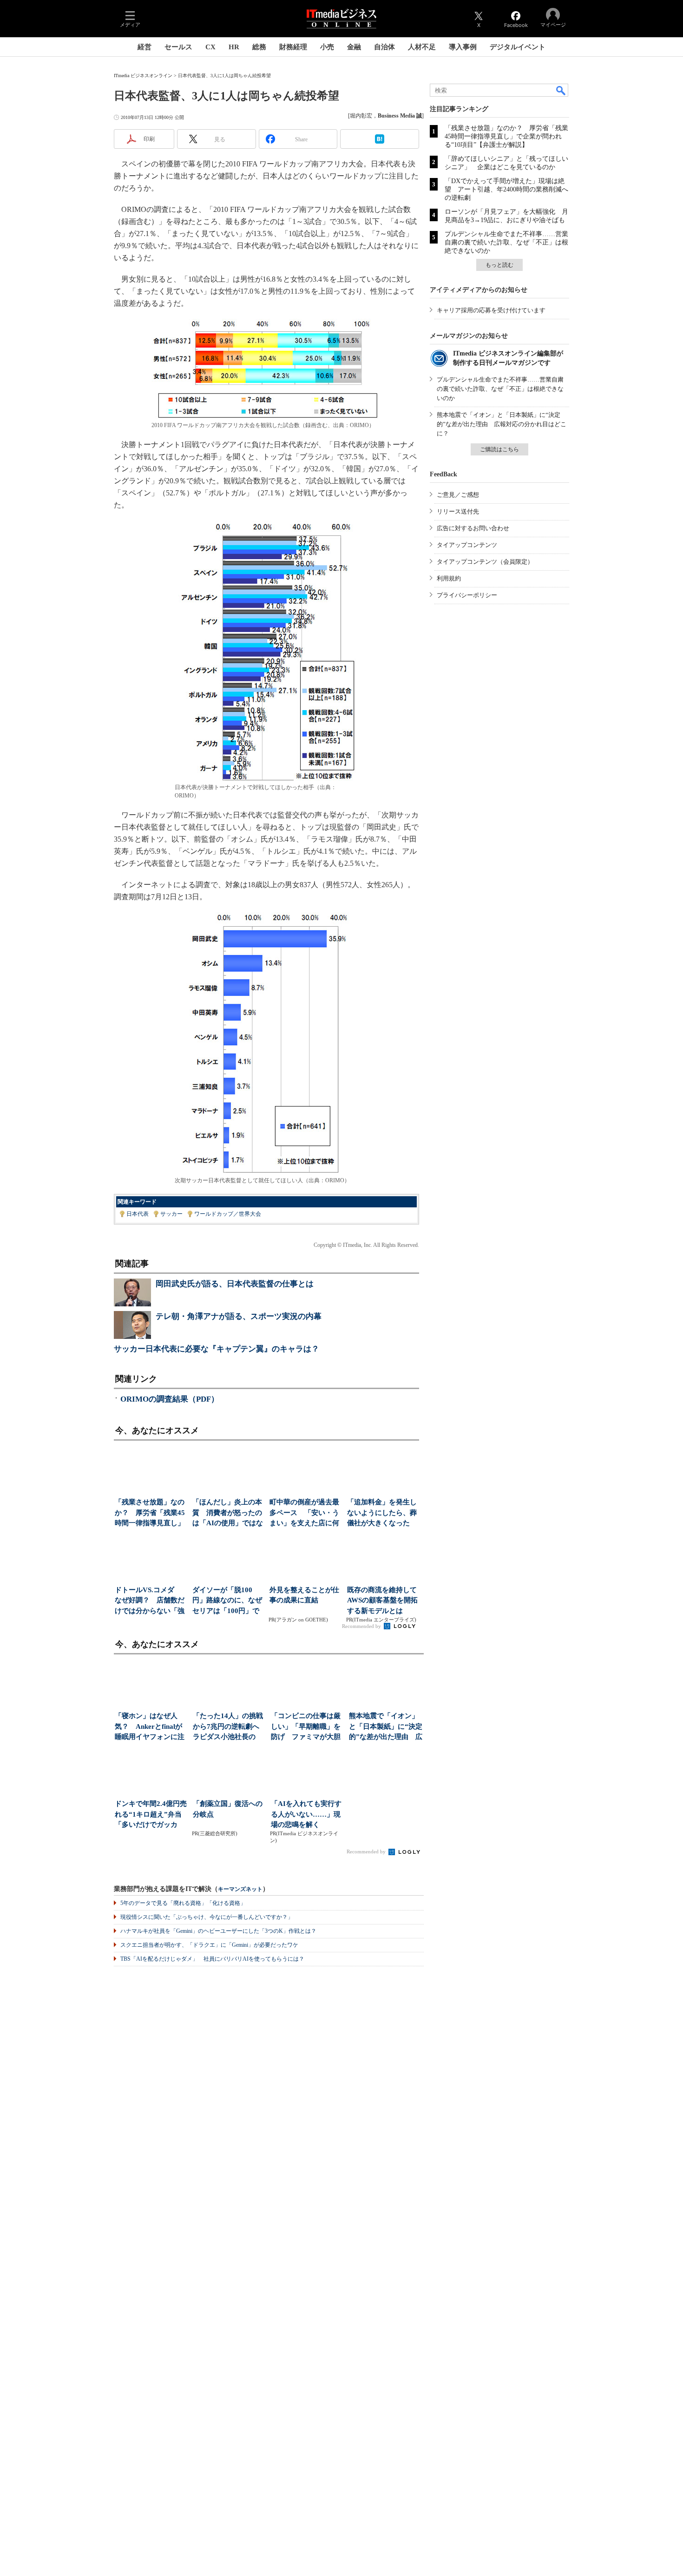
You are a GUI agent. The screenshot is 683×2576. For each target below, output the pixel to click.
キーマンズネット (240, 1889)
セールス (178, 47)
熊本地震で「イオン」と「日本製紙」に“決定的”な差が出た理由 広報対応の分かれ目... (386, 1727)
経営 (144, 47)
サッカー (171, 1214)
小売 (327, 47)
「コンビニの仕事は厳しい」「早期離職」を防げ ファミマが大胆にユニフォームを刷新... (306, 1727)
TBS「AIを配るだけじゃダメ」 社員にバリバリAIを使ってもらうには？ (212, 1959)
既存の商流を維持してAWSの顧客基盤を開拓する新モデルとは (382, 1600)
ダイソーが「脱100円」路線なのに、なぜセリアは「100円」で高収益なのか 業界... (227, 1601)
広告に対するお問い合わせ (473, 528)
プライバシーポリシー (467, 595)
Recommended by (362, 1626)
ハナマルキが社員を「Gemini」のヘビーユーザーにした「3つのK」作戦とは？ (218, 1931)
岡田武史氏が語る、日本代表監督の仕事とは (235, 1284)
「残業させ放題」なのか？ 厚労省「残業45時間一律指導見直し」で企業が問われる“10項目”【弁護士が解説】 (506, 136)
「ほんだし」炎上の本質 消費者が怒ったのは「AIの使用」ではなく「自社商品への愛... (228, 1513)
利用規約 (449, 578)
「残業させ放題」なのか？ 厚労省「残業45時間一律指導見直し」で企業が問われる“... (150, 1513)
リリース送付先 (458, 511)
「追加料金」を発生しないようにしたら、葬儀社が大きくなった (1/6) (382, 1513)
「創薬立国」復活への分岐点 (228, 1809)
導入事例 (463, 47)
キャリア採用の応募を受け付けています (491, 310)
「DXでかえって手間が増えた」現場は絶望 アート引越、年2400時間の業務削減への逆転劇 (506, 189)
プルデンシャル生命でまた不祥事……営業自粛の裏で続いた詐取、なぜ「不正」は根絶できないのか (506, 242)
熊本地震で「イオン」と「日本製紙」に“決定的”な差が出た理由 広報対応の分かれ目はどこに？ (502, 424)
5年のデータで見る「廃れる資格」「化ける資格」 (183, 1903)
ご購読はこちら (499, 449)
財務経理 (293, 47)
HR (234, 47)
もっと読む (499, 265)
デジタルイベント (518, 47)
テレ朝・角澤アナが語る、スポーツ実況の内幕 (239, 1316)
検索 (561, 90)
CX (210, 47)
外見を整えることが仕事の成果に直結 (304, 1595)
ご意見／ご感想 (458, 495)
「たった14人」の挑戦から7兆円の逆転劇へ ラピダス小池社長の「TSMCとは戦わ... (230, 1727)
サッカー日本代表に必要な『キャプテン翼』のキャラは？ (217, 1349)
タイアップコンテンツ (467, 545)
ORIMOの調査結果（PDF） (170, 1399)
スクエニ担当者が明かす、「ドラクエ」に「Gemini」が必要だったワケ (209, 1945)
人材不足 (422, 47)
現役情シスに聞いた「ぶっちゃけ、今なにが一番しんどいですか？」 (207, 1917)
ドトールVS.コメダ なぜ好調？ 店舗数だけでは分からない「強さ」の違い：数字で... (150, 1601)
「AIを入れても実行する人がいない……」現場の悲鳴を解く (306, 1814)
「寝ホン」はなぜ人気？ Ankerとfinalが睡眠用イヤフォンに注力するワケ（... (150, 1727)
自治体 (384, 47)
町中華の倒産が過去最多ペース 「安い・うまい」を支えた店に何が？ (304, 1513)
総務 (259, 47)
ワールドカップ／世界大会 (228, 1214)
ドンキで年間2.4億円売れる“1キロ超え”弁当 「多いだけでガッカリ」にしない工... (152, 1815)
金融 (354, 47)
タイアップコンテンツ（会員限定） (485, 562)
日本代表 (138, 1214)
